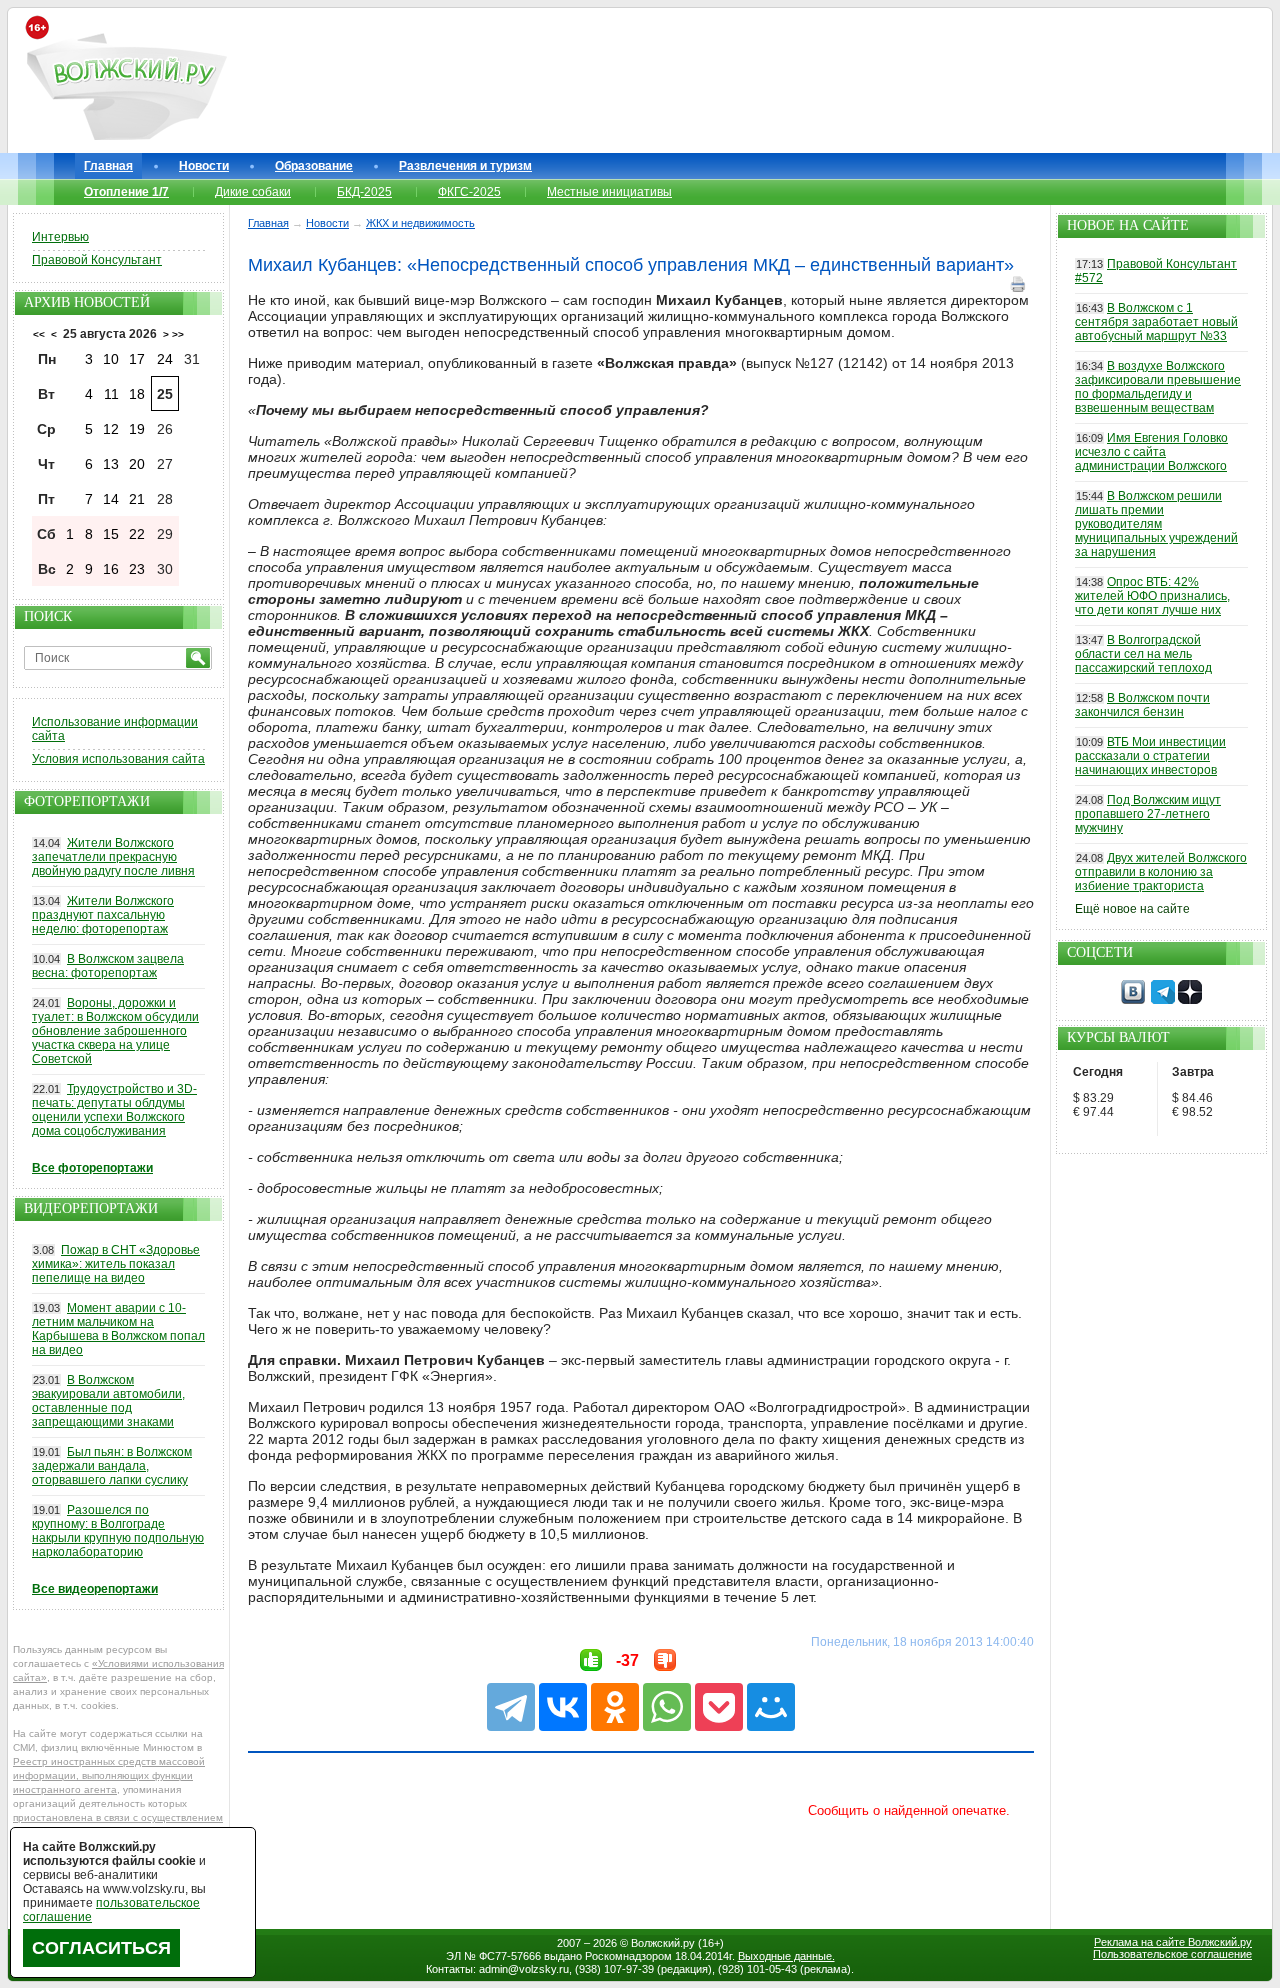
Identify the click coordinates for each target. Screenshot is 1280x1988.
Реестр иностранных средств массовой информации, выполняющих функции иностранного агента (109, 1775)
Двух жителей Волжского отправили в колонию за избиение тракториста (1161, 872)
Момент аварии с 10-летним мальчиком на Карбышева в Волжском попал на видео (118, 1329)
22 (137, 534)
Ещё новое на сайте (1132, 909)
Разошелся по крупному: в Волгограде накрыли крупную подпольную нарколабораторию (118, 1531)
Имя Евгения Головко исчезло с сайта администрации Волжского (1151, 452)
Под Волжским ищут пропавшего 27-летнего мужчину (1148, 814)
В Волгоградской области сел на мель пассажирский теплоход (1143, 654)
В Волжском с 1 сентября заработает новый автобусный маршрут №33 (1156, 322)
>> (178, 334)
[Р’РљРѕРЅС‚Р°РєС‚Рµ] (563, 1707)
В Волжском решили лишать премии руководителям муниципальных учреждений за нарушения (1156, 524)
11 (111, 394)
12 (111, 429)
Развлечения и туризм (465, 166)
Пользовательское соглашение (1172, 1954)
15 (111, 534)
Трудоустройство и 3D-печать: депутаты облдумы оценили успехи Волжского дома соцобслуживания (114, 1110)
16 (111, 569)
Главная (108, 166)
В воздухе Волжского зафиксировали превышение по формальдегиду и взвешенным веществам (1158, 387)
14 (111, 499)
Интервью (60, 237)
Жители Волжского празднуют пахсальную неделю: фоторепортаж (103, 915)
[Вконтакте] (1133, 1000)
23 (137, 569)
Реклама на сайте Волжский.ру (1173, 1942)
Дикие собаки (253, 192)
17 (137, 359)
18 (137, 394)
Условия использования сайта (118, 759)
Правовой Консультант (97, 260)
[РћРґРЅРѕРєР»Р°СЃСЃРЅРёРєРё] (615, 1707)
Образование (314, 166)
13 (111, 464)
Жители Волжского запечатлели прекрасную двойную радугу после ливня (113, 857)
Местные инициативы (609, 192)
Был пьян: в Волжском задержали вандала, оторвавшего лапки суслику (112, 1466)
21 (137, 499)
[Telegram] (511, 1707)
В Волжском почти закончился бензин (1142, 705)
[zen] (1190, 1000)
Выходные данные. (786, 1956)
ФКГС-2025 (469, 192)
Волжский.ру (663, 1943)
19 (137, 429)
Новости (204, 166)
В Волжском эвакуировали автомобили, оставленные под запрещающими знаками (108, 1401)
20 (137, 464)
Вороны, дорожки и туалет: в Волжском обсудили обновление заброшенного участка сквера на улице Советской (115, 1031)
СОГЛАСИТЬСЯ (101, 1948)
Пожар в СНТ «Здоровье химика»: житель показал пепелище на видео (116, 1264)
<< (39, 334)
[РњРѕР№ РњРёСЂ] (771, 1707)
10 (111, 359)
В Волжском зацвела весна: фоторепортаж (108, 966)
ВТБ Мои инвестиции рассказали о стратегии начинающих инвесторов (1150, 756)
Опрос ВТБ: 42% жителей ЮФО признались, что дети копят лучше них (1152, 596)
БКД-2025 (364, 192)
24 (165, 359)
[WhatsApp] (667, 1707)
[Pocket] (719, 1707)
